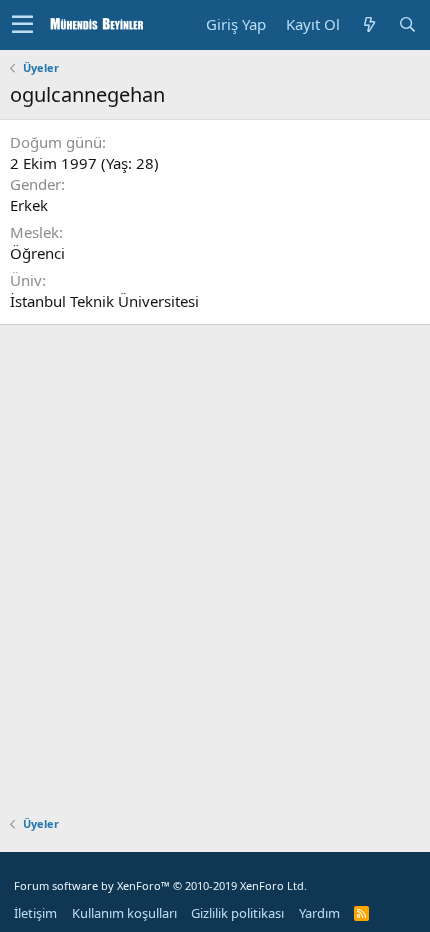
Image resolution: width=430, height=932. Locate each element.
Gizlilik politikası (237, 913)
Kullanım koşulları (124, 913)
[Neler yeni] (369, 24)
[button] (22, 25)
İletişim (35, 913)
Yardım (319, 913)
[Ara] (407, 24)
